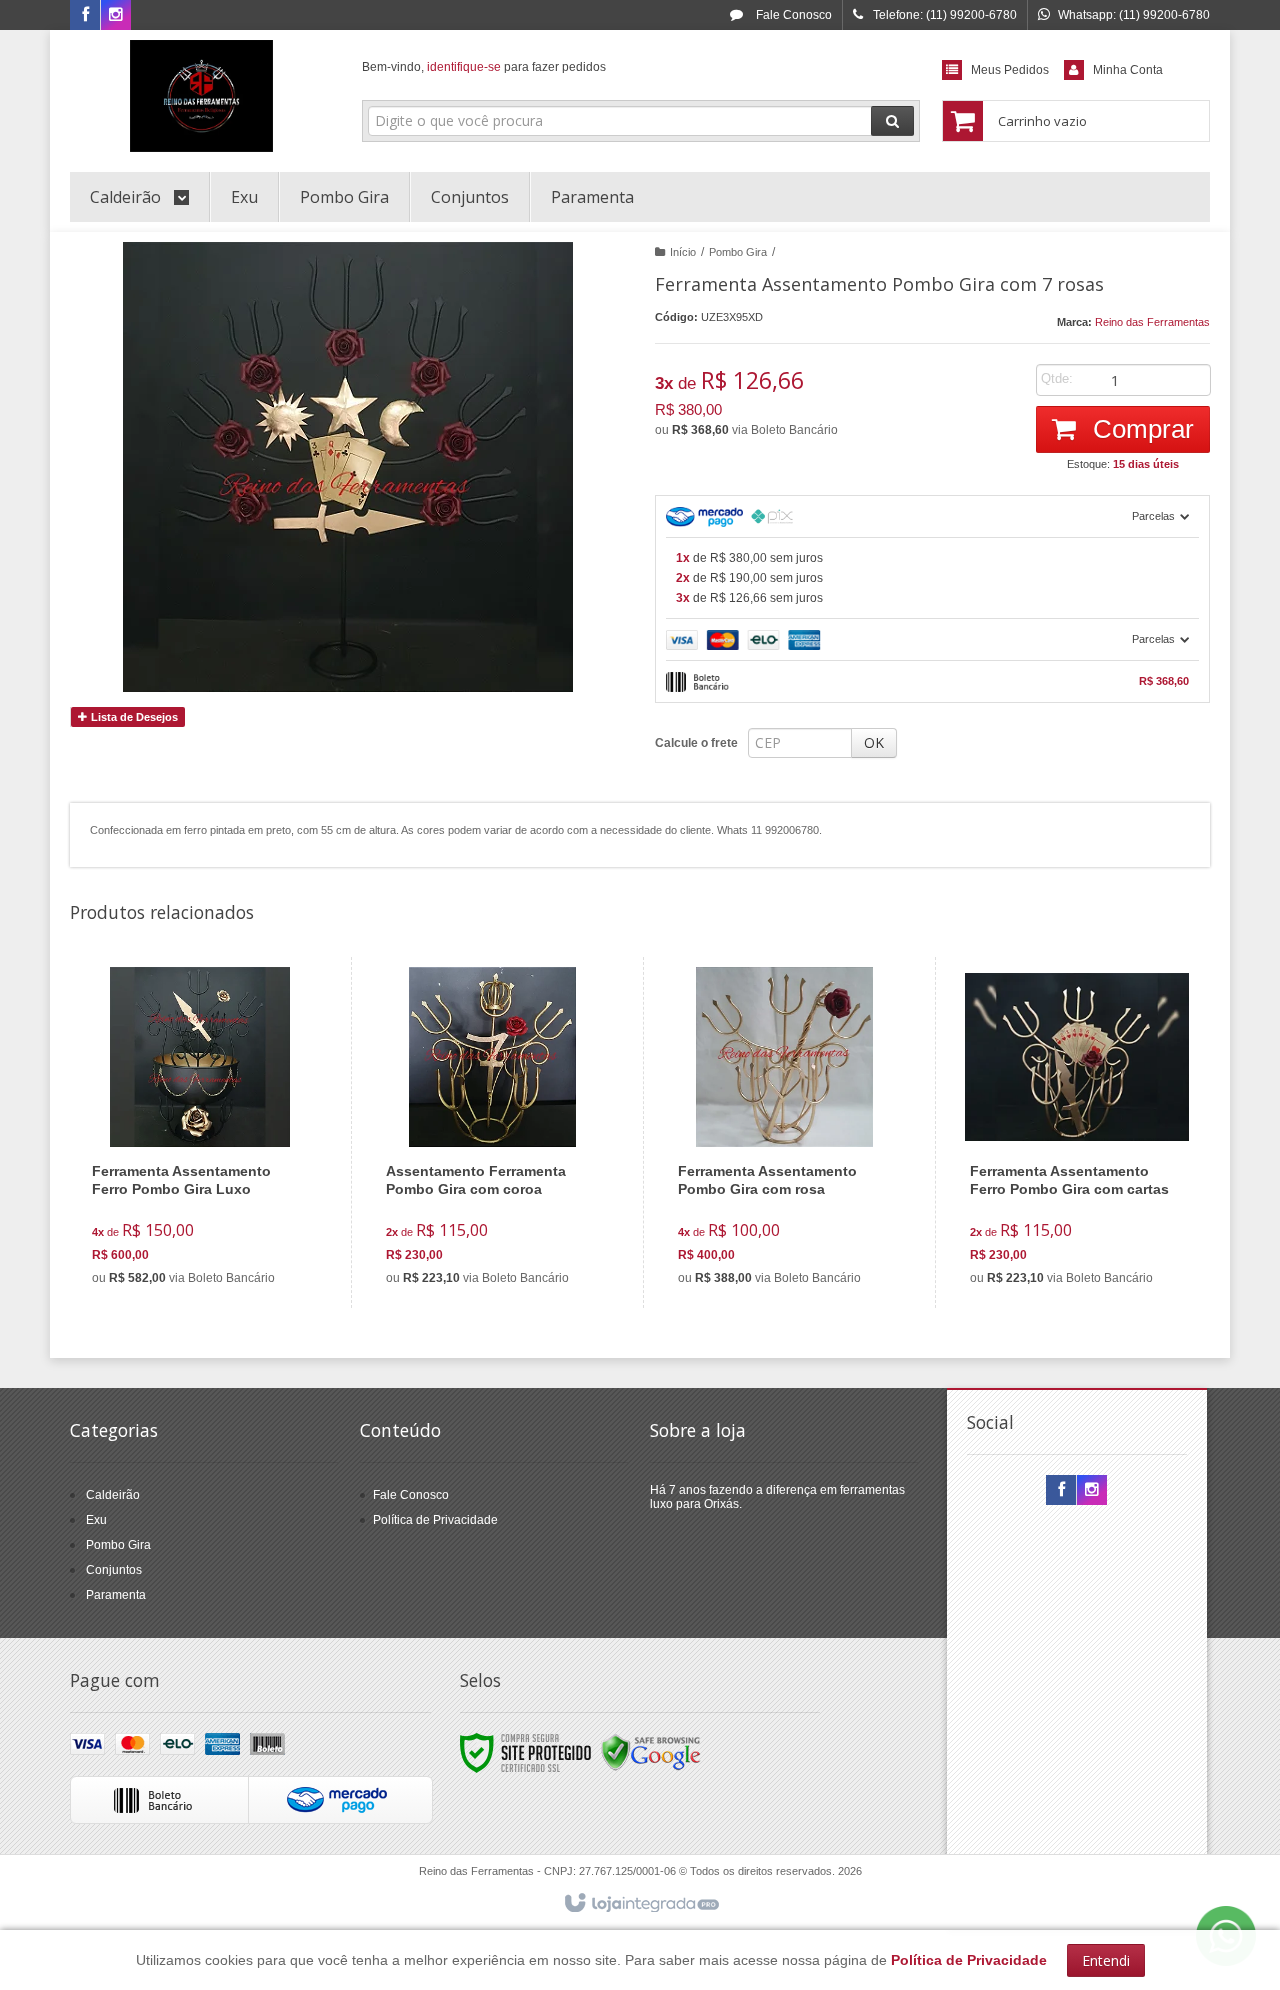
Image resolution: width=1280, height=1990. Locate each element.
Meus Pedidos (1010, 70)
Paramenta (116, 1595)
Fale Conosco (792, 15)
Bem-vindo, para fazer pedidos (484, 67)
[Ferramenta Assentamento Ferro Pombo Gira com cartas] (1076, 1132)
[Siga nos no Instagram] (116, 16)
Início (683, 252)
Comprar (1140, 429)
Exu (96, 1520)
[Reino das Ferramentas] (201, 96)
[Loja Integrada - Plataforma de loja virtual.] (640, 1904)
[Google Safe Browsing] (651, 1752)
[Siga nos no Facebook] (85, 16)
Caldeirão (113, 1495)
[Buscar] (892, 121)
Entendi (1106, 1960)
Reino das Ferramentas (1152, 322)
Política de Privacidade (435, 1520)
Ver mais (211, 1212)
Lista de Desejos (133, 717)
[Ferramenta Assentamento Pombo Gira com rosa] (784, 1132)
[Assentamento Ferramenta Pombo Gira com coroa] (492, 1132)
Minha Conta (1128, 70)
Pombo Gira (738, 252)
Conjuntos (114, 1570)
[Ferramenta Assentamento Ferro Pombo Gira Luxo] (199, 1132)
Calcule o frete (696, 743)
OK (874, 742)
